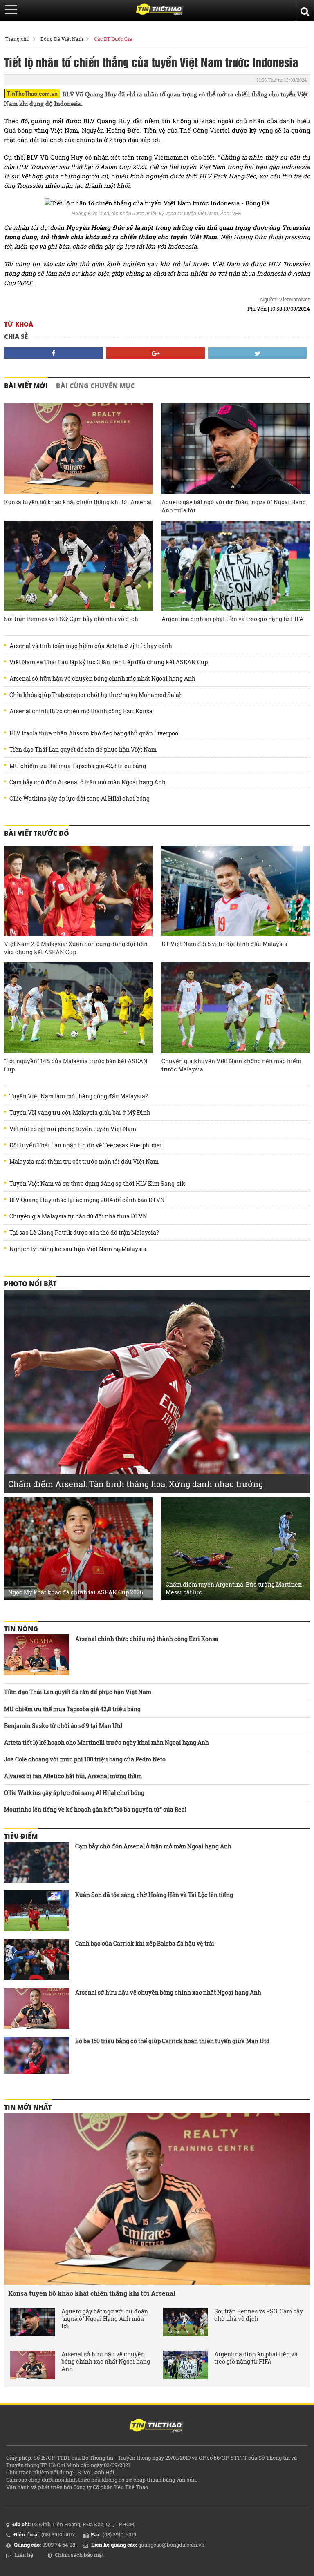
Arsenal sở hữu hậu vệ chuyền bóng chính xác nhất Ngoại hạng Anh (102, 679)
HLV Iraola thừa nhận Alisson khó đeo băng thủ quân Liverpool (95, 733)
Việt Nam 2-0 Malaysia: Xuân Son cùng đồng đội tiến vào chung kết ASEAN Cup (76, 948)
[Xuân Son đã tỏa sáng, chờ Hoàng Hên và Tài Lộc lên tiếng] (36, 1911)
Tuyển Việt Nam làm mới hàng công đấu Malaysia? (79, 1096)
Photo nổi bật (30, 1284)
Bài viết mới (26, 386)
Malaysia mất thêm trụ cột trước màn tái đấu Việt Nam (84, 1162)
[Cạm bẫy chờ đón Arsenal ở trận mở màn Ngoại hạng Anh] (36, 1862)
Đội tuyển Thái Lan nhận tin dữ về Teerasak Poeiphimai (86, 1145)
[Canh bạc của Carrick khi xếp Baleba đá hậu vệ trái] (36, 1959)
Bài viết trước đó (37, 833)
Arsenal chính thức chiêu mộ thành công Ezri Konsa (81, 711)
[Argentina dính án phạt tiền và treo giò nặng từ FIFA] (236, 566)
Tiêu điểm (21, 1836)
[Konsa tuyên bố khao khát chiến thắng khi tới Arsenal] (78, 449)
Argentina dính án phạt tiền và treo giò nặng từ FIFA (232, 619)
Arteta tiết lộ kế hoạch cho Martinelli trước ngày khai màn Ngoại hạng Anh (107, 1742)
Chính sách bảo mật (79, 2555)
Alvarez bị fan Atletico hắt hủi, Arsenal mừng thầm (73, 1776)
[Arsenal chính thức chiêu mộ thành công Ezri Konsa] (36, 1655)
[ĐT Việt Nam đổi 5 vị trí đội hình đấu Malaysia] (236, 891)
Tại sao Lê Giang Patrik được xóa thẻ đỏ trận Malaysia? (84, 1233)
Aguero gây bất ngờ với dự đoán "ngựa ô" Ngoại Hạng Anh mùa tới (234, 506)
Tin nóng (21, 1629)
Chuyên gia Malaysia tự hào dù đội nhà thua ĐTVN (78, 1216)
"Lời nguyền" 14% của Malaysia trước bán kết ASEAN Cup (76, 1065)
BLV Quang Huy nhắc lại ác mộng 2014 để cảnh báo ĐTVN (87, 1200)
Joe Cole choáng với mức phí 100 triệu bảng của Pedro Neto (85, 1759)
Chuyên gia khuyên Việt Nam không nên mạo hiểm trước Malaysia (231, 1065)
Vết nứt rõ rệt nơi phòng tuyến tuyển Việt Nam (73, 1129)
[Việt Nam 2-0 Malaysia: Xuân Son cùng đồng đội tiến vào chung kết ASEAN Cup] (78, 891)
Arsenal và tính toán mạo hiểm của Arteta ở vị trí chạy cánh (91, 646)
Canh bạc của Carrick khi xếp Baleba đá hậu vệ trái (145, 1943)
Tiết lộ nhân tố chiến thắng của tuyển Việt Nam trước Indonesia (151, 62)
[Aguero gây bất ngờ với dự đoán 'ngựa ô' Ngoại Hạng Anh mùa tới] (236, 449)
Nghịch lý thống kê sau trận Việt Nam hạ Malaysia (78, 1249)
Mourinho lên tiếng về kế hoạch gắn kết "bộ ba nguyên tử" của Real (95, 1809)
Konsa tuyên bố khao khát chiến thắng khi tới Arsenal (78, 502)
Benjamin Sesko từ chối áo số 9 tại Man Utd (63, 1726)
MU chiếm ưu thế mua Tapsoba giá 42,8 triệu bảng (78, 766)
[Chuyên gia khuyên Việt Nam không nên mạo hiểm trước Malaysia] (236, 1008)
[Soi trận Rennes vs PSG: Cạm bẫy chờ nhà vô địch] (78, 566)
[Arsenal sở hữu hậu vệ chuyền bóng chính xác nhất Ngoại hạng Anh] (36, 2008)
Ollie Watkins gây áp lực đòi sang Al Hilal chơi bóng (80, 799)
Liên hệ (24, 2555)
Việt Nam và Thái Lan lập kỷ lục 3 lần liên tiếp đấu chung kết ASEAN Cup (109, 662)
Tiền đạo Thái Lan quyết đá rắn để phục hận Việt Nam (83, 750)
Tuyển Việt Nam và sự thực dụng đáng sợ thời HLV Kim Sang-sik (97, 1184)
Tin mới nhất (28, 2107)
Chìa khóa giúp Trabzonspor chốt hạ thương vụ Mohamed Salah (96, 695)
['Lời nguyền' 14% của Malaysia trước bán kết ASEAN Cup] (78, 1008)
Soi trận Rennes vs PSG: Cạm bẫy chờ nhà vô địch (71, 619)
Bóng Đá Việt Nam (62, 39)
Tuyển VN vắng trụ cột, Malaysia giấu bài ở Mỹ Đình (80, 1113)
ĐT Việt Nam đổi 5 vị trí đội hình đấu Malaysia (224, 944)
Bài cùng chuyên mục (95, 386)
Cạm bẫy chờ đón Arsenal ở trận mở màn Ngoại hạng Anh (87, 782)
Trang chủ (17, 39)
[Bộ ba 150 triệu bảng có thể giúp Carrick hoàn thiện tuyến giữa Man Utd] (36, 2057)
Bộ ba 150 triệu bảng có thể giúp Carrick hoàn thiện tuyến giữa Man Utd (172, 2041)
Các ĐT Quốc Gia (113, 39)
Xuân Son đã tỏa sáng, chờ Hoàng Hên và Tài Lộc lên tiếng (154, 1895)
